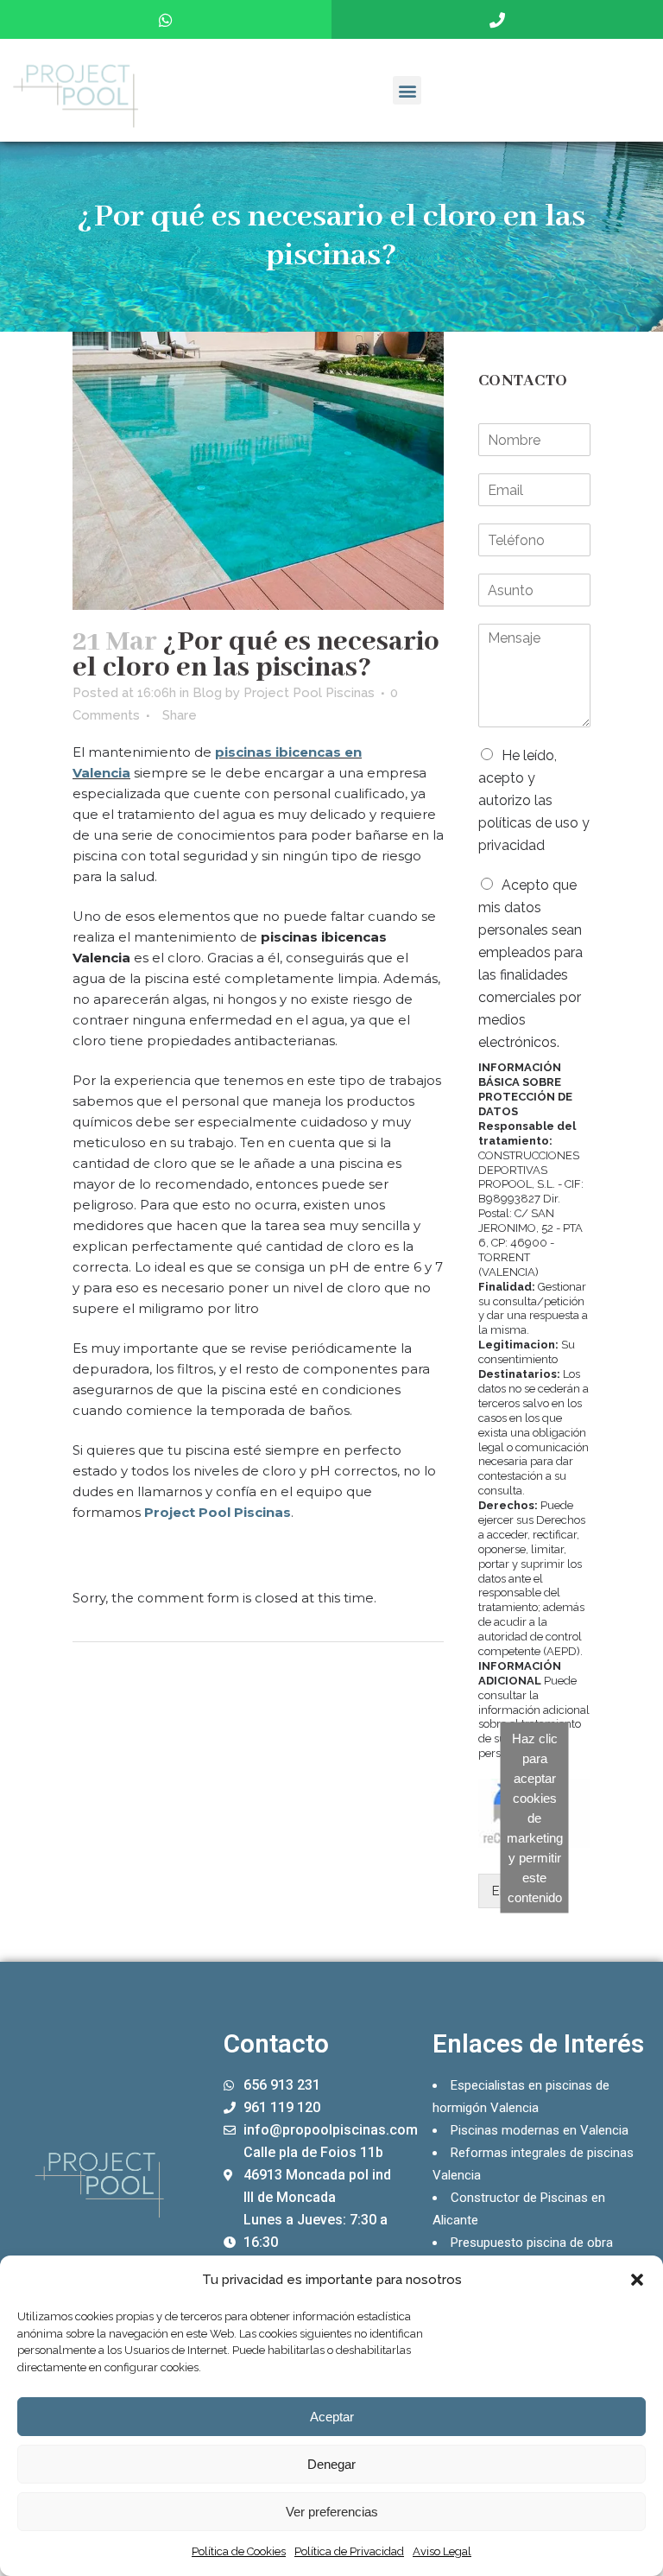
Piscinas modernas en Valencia (540, 2130)
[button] (637, 2280)
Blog (207, 693)
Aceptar (332, 2417)
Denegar (331, 2464)
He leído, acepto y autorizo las (534, 800)
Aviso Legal (442, 2551)
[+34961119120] (497, 19)
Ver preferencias (332, 2512)
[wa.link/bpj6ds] (166, 19)
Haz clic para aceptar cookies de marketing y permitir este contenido (535, 1818)
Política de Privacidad (349, 2551)
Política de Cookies (239, 2551)
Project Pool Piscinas (309, 693)
